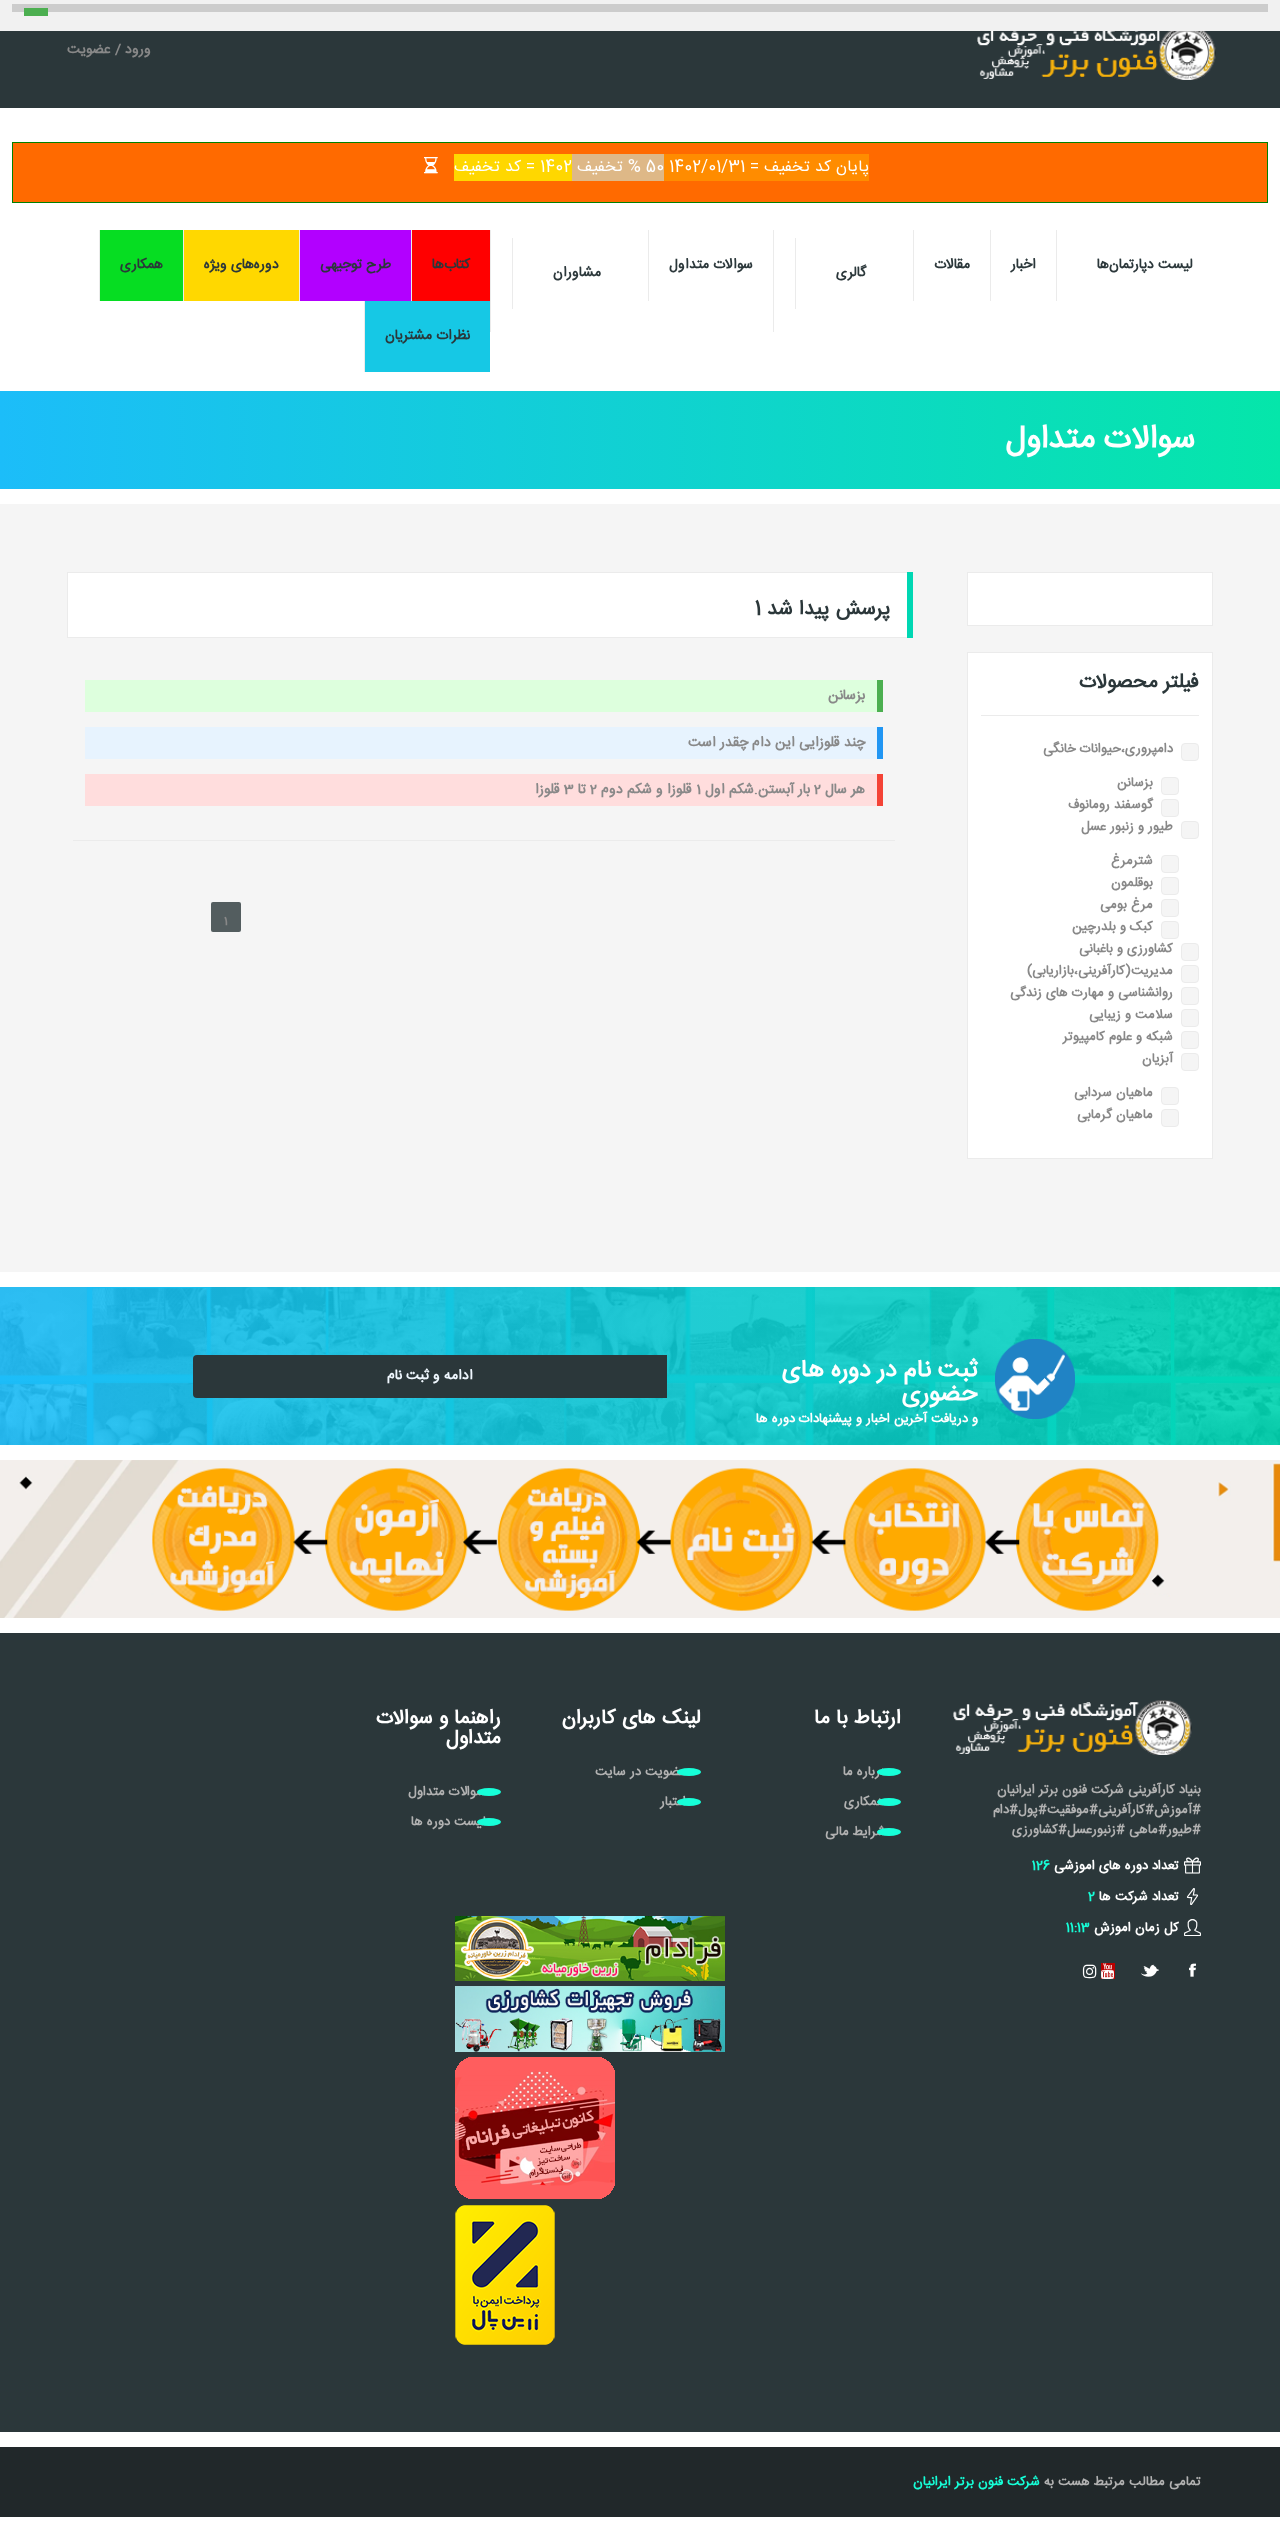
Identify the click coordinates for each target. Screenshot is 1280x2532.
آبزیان (1157, 1059)
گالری (851, 273)
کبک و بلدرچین (1112, 927)
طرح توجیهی (355, 265)
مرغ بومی (1126, 905)
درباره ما (864, 1772)
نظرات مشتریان (427, 336)
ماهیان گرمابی (1115, 1115)
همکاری (141, 265)
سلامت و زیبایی (1131, 1015)
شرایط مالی (855, 1832)
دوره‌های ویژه (241, 265)
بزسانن (1135, 783)
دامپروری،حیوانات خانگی (1108, 749)
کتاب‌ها (451, 265)
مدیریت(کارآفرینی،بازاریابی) (1100, 971)
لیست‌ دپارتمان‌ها (1145, 265)
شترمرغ (1132, 861)
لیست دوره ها (448, 1822)
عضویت (89, 50)
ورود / (131, 50)
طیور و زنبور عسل (1127, 827)
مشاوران (577, 273)
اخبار (1023, 265)
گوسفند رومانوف (1110, 805)
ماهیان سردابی (1113, 1093)
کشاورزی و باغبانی (1126, 949)
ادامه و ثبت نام (430, 1376)
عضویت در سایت (640, 1772)
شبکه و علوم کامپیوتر (1118, 1037)
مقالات (952, 265)
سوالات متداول (711, 265)
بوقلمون (1132, 883)
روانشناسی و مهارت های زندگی (1091, 993)
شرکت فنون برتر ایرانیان (976, 2482)
